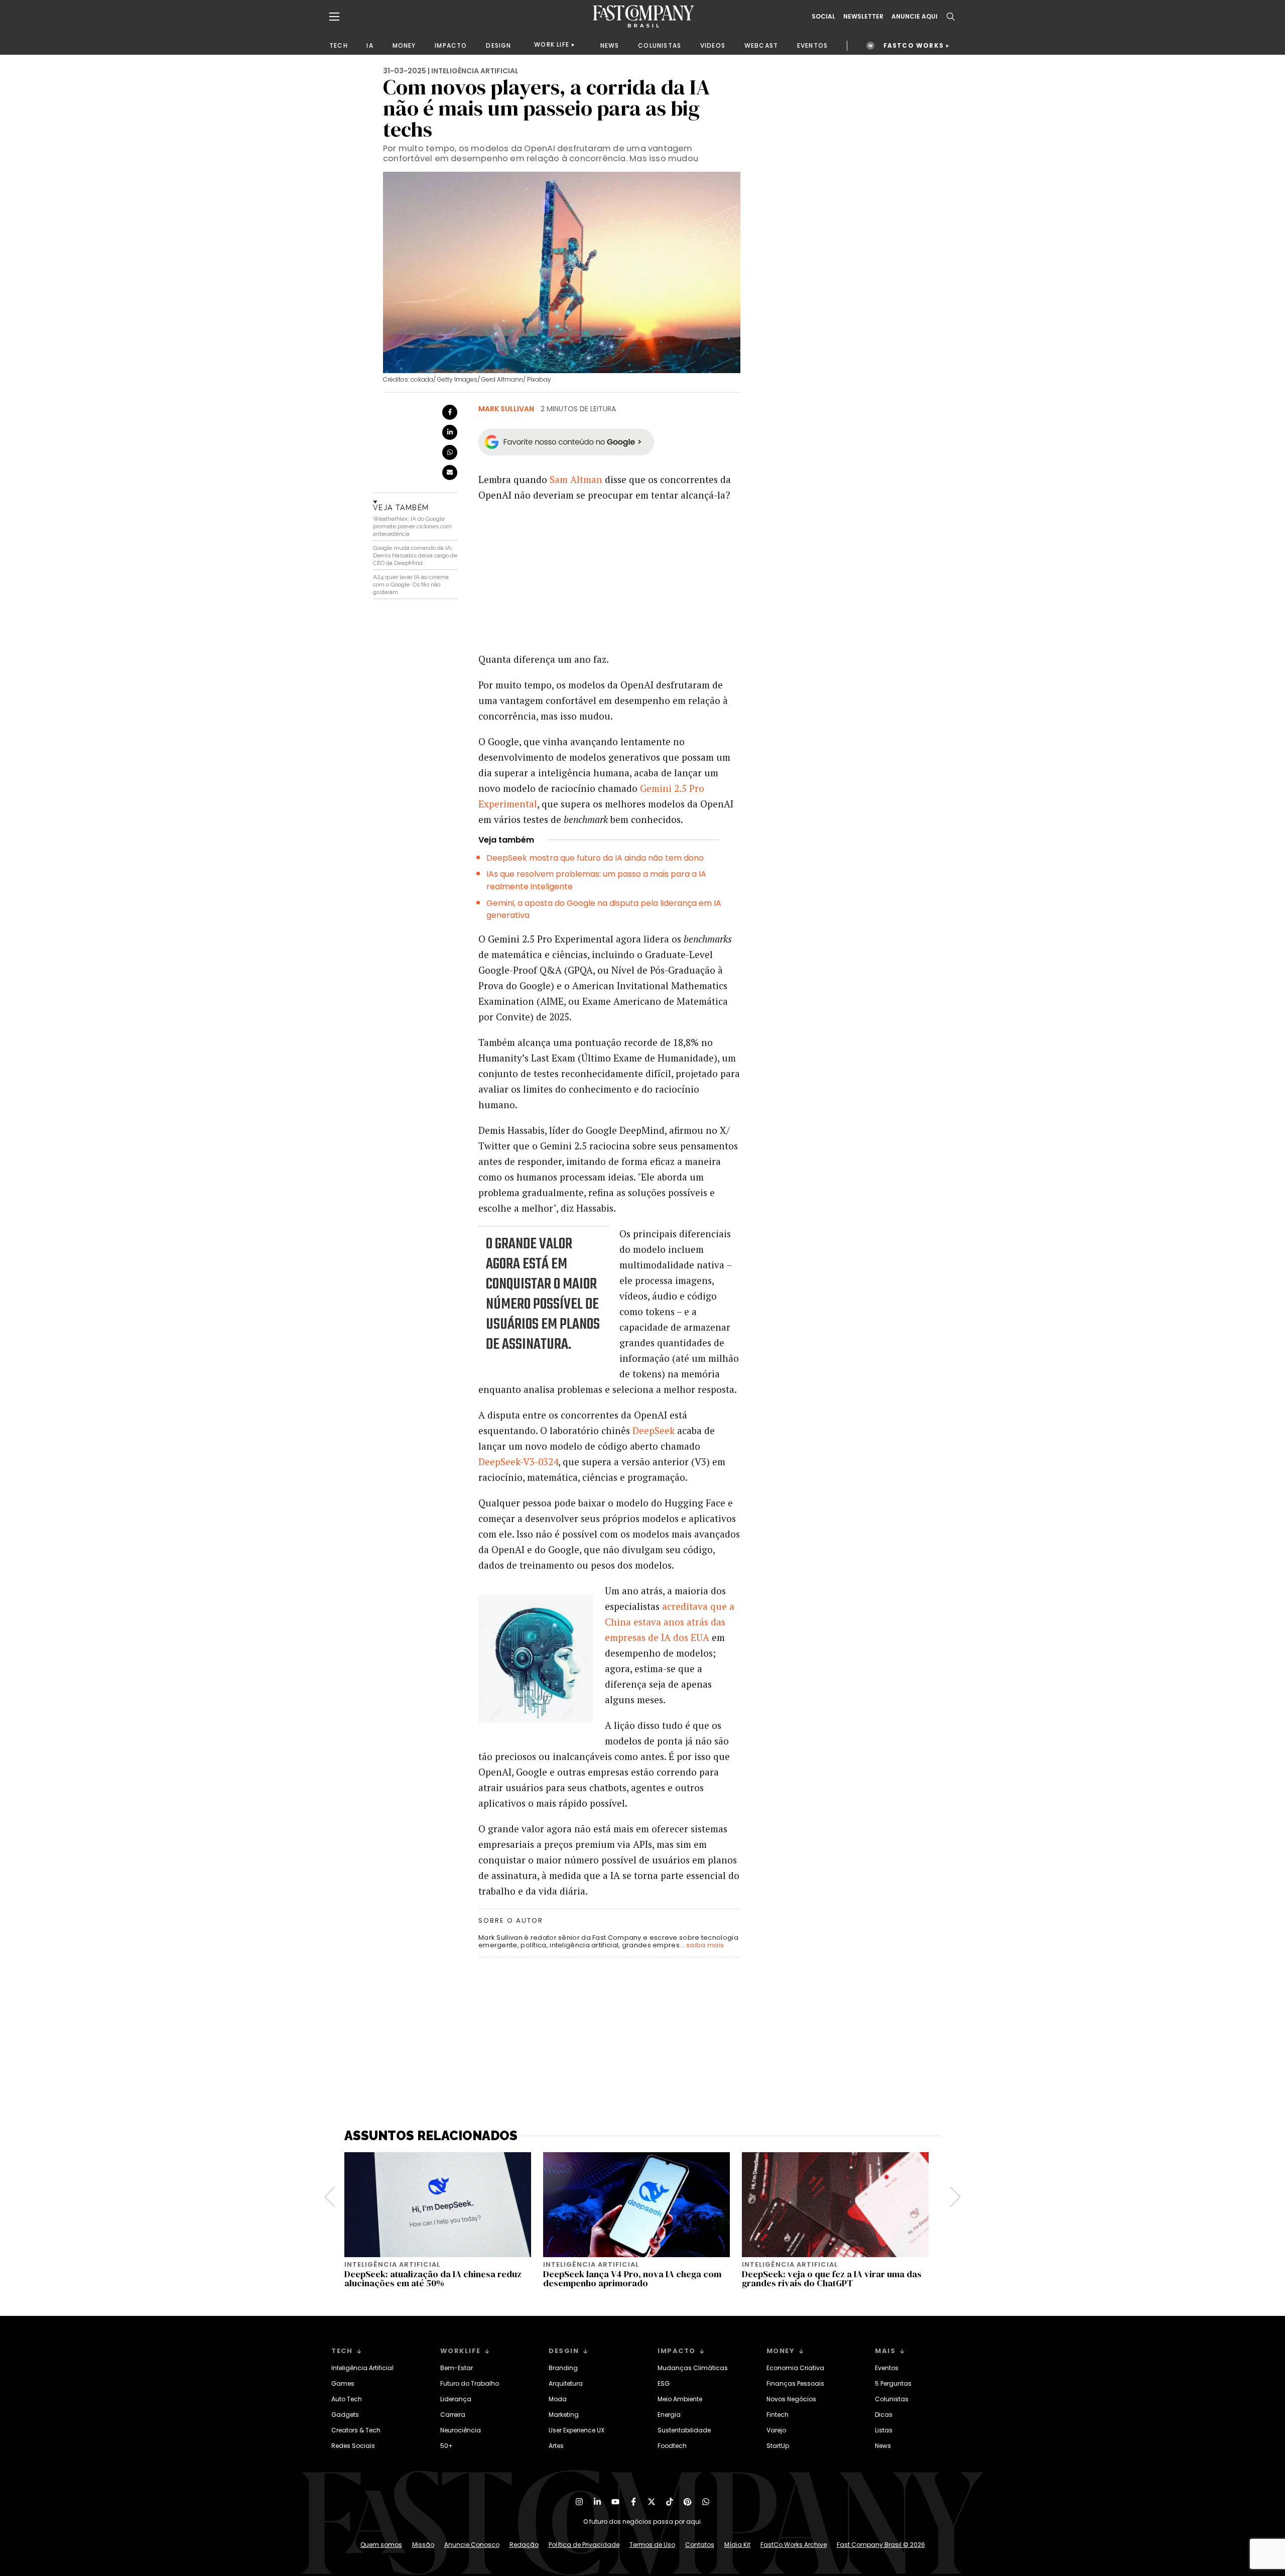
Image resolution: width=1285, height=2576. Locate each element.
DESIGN (498, 45)
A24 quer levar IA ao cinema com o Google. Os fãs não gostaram (411, 584)
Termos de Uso (652, 2545)
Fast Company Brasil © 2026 (881, 2545)
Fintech (778, 2415)
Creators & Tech (356, 2430)
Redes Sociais (353, 2446)
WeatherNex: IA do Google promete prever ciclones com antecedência (412, 526)
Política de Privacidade (584, 2545)
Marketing (564, 2415)
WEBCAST (761, 45)
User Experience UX (576, 2430)
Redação (524, 2545)
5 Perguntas (893, 2383)
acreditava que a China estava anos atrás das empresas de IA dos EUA (670, 1622)
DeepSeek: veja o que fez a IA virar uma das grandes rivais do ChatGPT (832, 2278)
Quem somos (381, 2545)
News (883, 2446)
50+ (446, 2446)
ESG (664, 2383)
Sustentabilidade (684, 2430)
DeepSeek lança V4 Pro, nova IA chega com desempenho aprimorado (632, 2278)
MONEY (404, 45)
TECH (339, 45)
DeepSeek (654, 1430)
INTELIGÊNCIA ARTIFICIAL (475, 71)
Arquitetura (566, 2383)
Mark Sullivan (506, 409)
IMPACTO (451, 45)
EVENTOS (812, 45)
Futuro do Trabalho (470, 2383)
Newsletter (863, 17)
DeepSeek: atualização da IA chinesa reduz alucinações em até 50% (433, 2278)
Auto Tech (347, 2399)
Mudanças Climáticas (693, 2368)
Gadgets (345, 2415)
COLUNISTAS (660, 45)
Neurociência (461, 2430)
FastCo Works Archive (794, 2545)
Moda (558, 2399)
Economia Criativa (795, 2368)
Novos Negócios (791, 2399)
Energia (669, 2415)
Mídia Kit (737, 2545)
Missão (423, 2545)
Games (343, 2383)
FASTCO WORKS (914, 45)
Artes (556, 2446)
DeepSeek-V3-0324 (518, 1461)
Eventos (887, 2368)
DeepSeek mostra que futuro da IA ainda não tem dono (595, 858)
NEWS (610, 45)
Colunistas (892, 2399)
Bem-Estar (457, 2368)
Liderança (456, 2399)
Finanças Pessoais (795, 2383)
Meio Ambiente (680, 2399)
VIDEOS (713, 45)
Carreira (453, 2415)
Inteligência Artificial (362, 2368)
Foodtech (672, 2446)
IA (370, 45)
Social (823, 17)
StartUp (778, 2446)
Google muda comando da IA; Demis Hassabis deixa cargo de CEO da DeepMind (415, 555)
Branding (563, 2368)
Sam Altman (576, 479)
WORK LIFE (552, 44)
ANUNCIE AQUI (915, 17)
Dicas (884, 2415)
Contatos (700, 2545)
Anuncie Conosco (472, 2545)
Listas (884, 2430)
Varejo (776, 2430)
